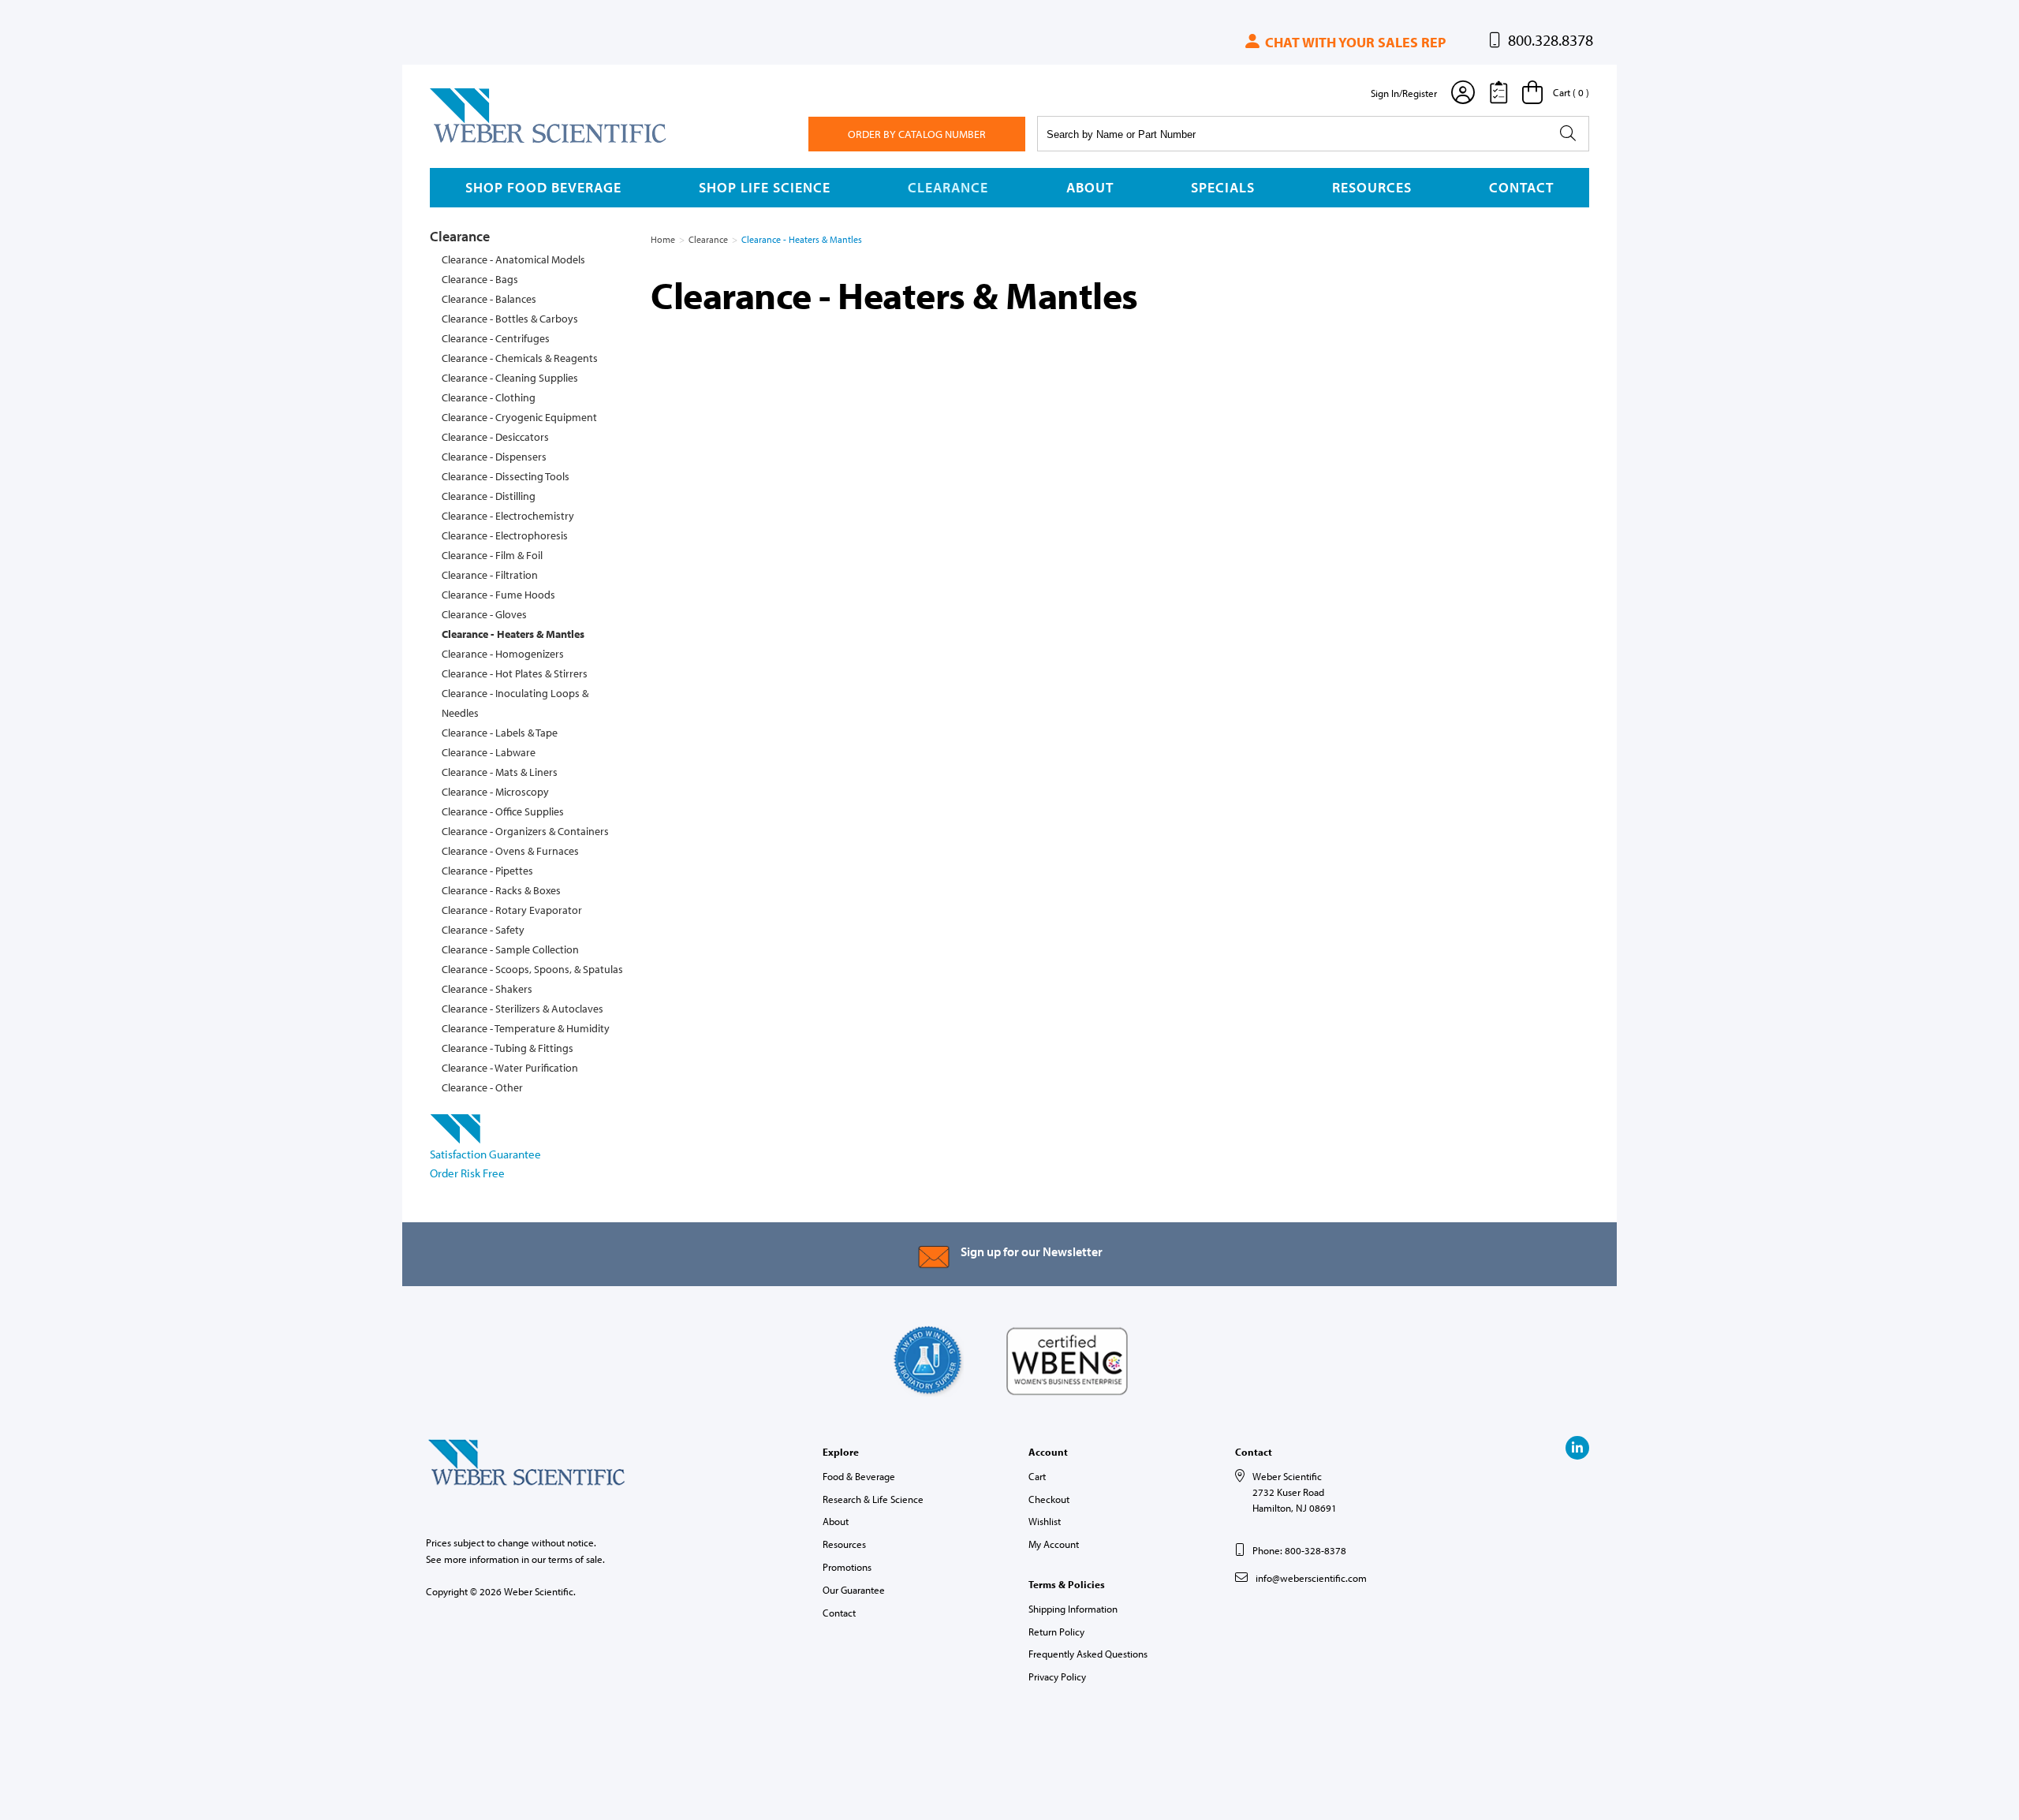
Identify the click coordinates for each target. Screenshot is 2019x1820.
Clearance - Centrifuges (496, 338)
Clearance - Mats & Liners (500, 772)
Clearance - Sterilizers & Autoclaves (522, 1009)
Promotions (847, 1567)
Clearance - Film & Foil (492, 555)
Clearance (948, 187)
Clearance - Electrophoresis (505, 535)
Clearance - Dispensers (494, 457)
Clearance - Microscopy (495, 792)
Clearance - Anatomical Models (513, 259)
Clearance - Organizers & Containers (525, 831)
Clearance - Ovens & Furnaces (510, 851)
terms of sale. (577, 1559)
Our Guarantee (854, 1590)
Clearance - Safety (483, 930)
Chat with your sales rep (1354, 42)
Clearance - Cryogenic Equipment (519, 417)
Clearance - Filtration (490, 575)
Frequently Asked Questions (1088, 1654)
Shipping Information (1073, 1609)
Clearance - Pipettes (487, 871)
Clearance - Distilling (489, 496)
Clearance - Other (482, 1087)
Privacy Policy (1057, 1676)
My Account (1054, 1544)
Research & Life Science (873, 1499)
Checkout (1049, 1499)
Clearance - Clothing (489, 397)
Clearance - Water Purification (510, 1068)
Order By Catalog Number (917, 134)
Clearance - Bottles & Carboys (510, 319)
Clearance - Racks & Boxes (501, 890)
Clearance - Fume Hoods (498, 595)
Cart (1037, 1476)
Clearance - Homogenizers (503, 654)
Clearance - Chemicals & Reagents (520, 358)
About (1090, 187)
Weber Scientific (467, 142)
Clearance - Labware (489, 752)
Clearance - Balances (489, 299)
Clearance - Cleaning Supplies (510, 378)
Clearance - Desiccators (495, 437)
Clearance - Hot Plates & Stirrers (515, 673)
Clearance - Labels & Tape (500, 733)
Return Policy (1056, 1632)
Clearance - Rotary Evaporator (512, 910)
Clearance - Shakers (487, 989)
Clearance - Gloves (484, 614)
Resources (1372, 187)
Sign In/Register (1404, 93)
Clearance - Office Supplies (503, 811)
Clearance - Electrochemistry (508, 516)
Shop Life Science (765, 187)
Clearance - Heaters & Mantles (513, 634)
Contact (1521, 187)
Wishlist (1045, 1521)
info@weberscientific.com (1311, 1578)
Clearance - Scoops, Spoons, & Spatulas (532, 969)
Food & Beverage (859, 1476)
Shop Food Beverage (543, 187)
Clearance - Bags (480, 279)
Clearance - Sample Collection (510, 949)
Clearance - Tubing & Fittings (508, 1048)
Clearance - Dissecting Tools (506, 476)
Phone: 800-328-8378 (1299, 1550)
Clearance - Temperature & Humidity (526, 1028)
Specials (1223, 187)
